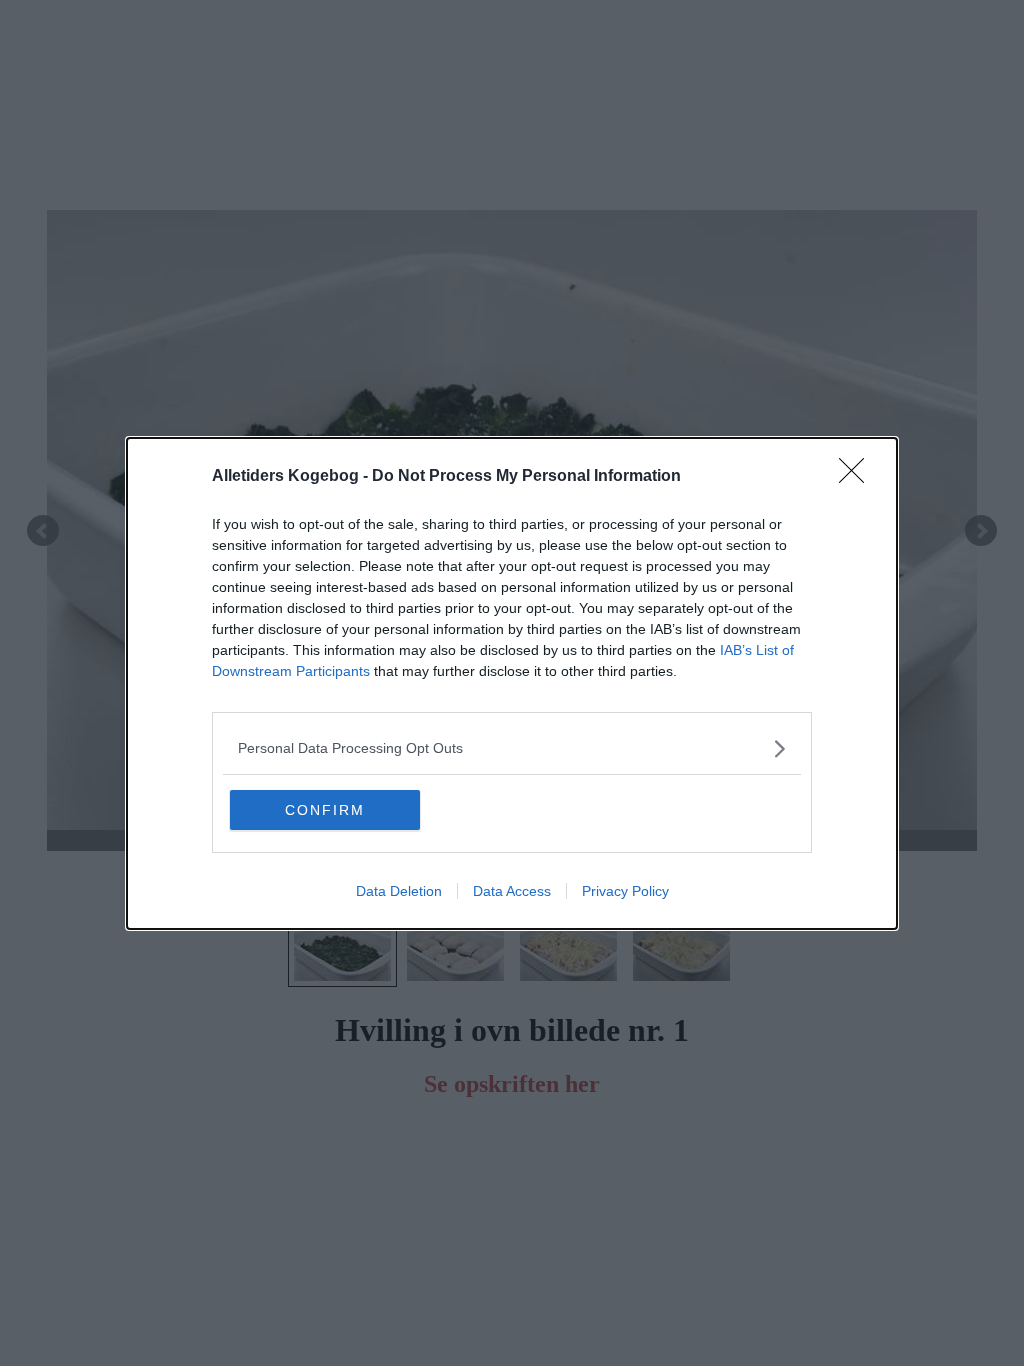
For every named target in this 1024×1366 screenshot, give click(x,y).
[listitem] (512, 748)
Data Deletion (399, 891)
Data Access (512, 891)
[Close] (858, 477)
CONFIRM (325, 810)
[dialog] (512, 683)
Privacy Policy (625, 891)
